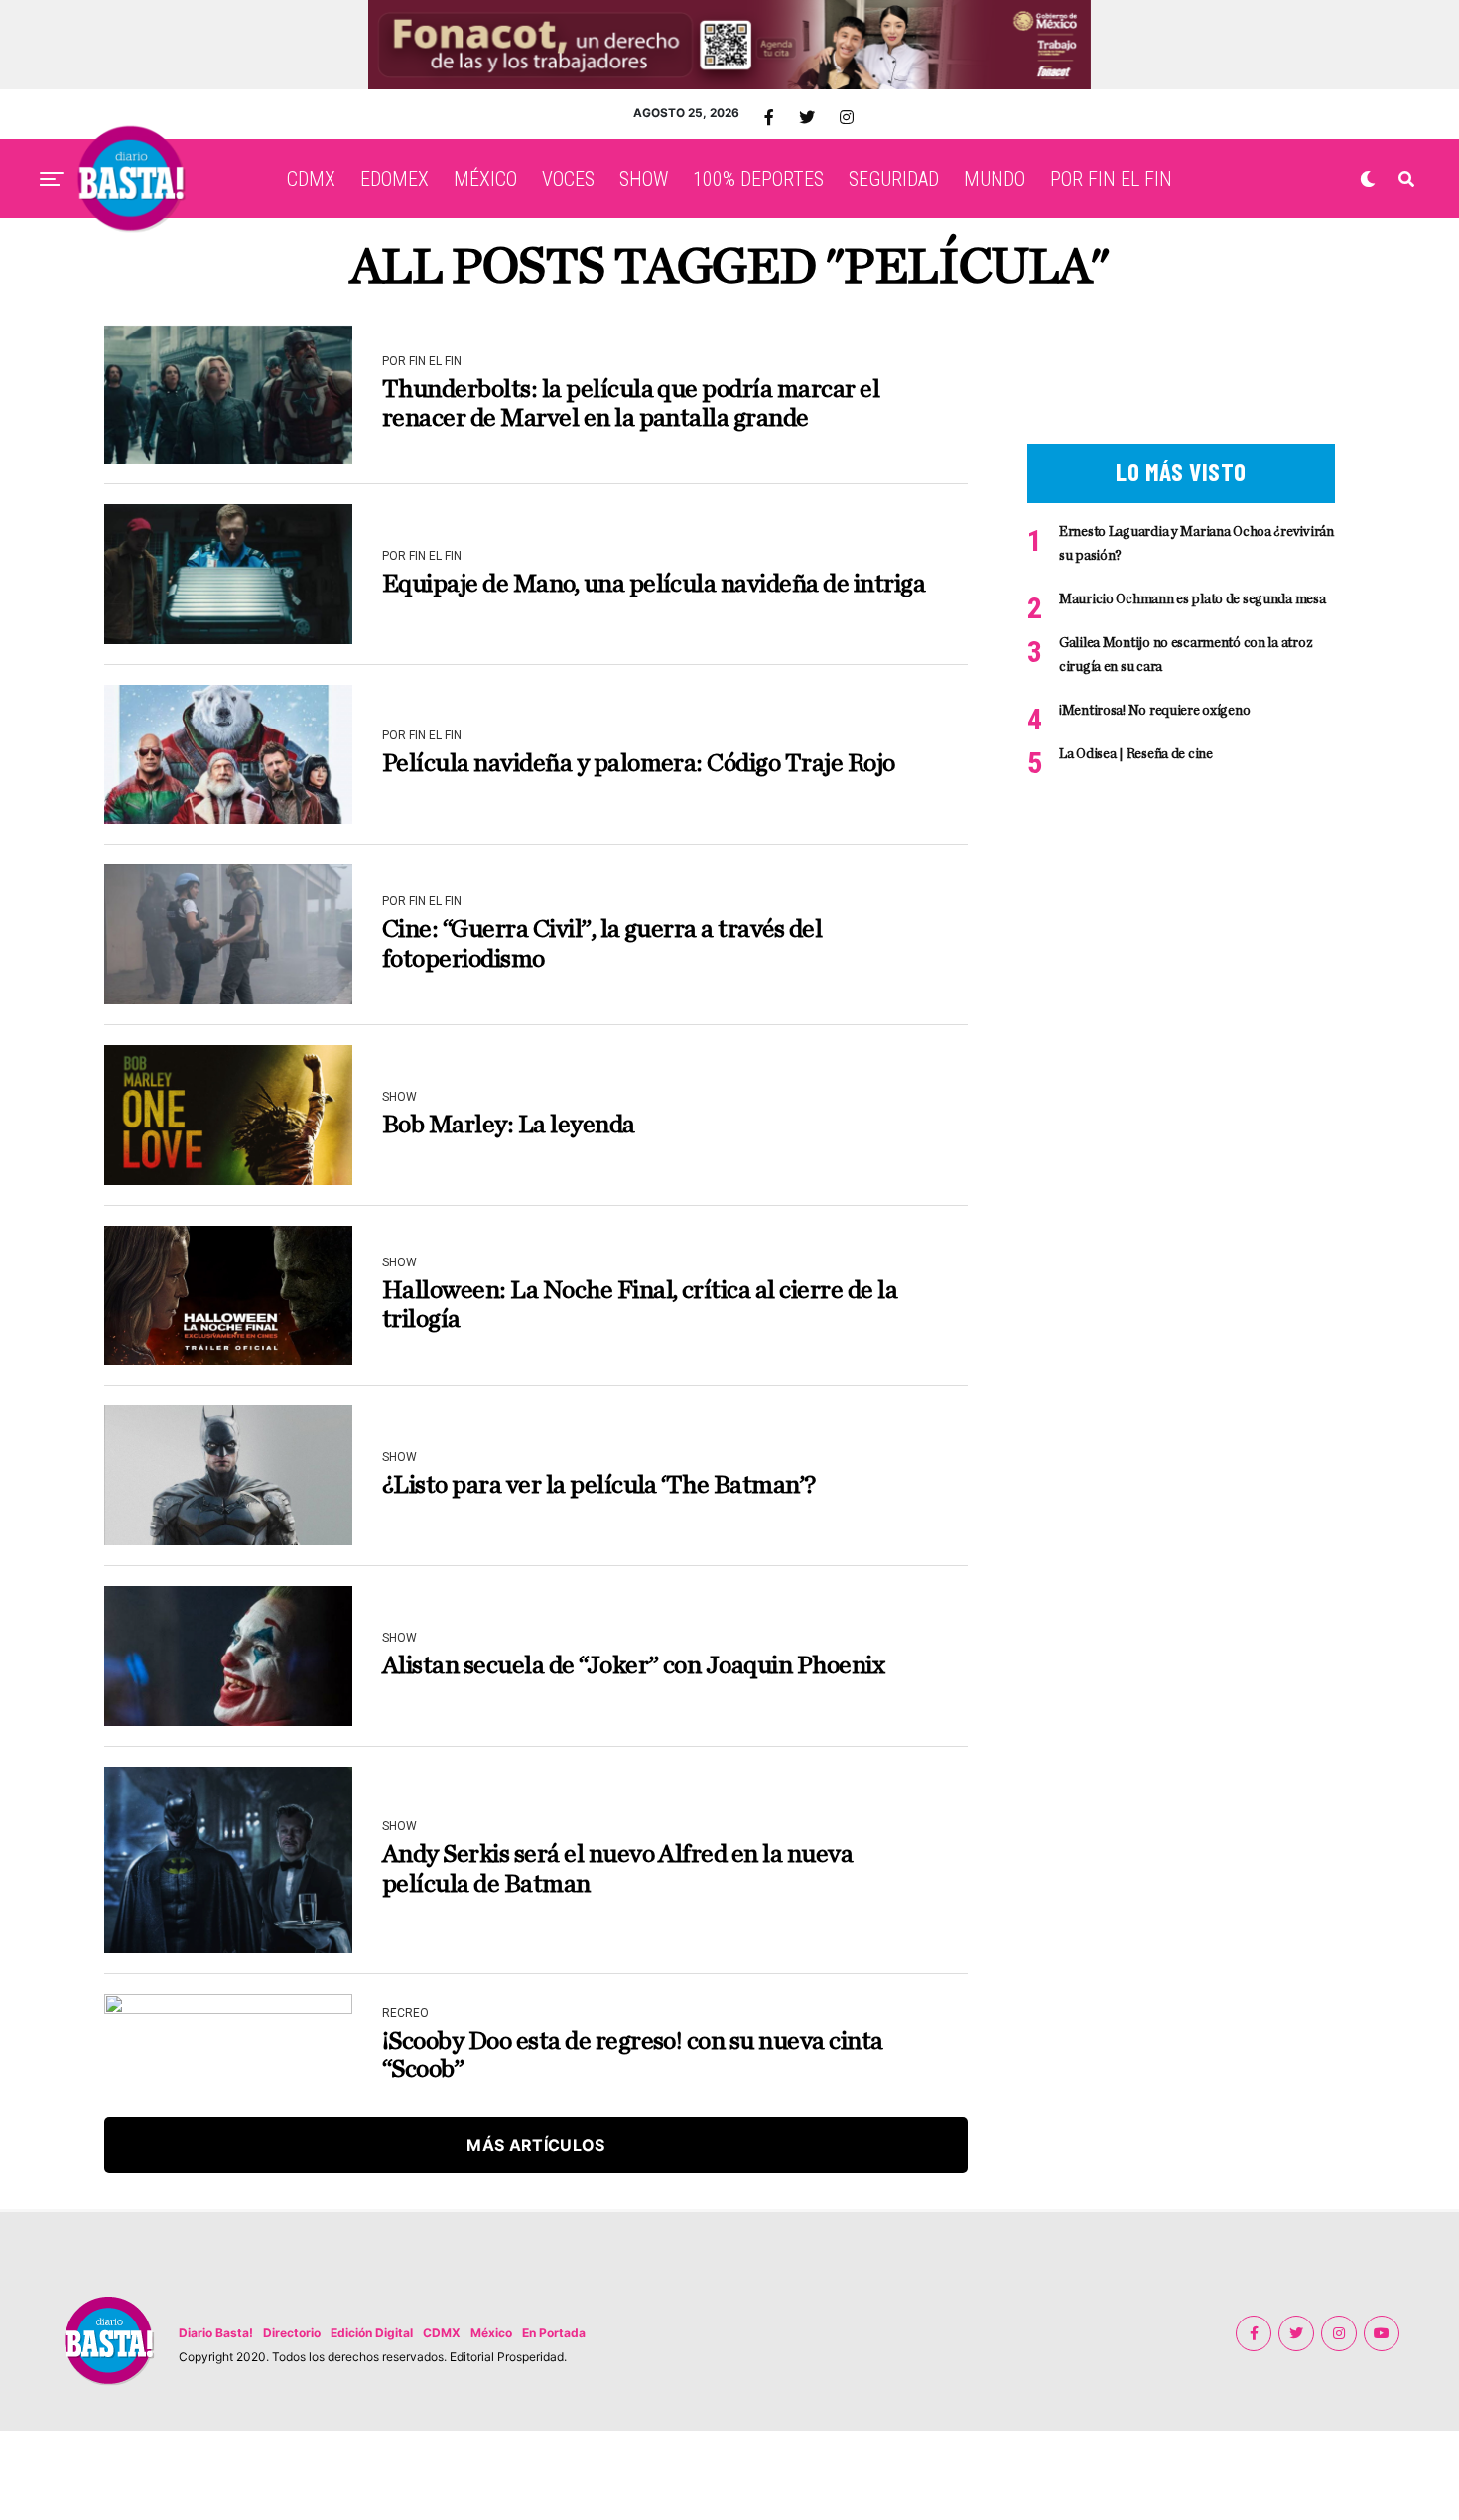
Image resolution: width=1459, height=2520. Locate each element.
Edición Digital (372, 2333)
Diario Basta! (216, 2333)
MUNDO (995, 179)
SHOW (644, 179)
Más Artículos (535, 2145)
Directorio (292, 2333)
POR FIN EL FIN (1111, 179)
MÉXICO (485, 179)
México (491, 2333)
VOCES (568, 179)
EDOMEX (395, 179)
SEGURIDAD (894, 179)
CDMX (311, 179)
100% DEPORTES (758, 179)
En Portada (554, 2333)
